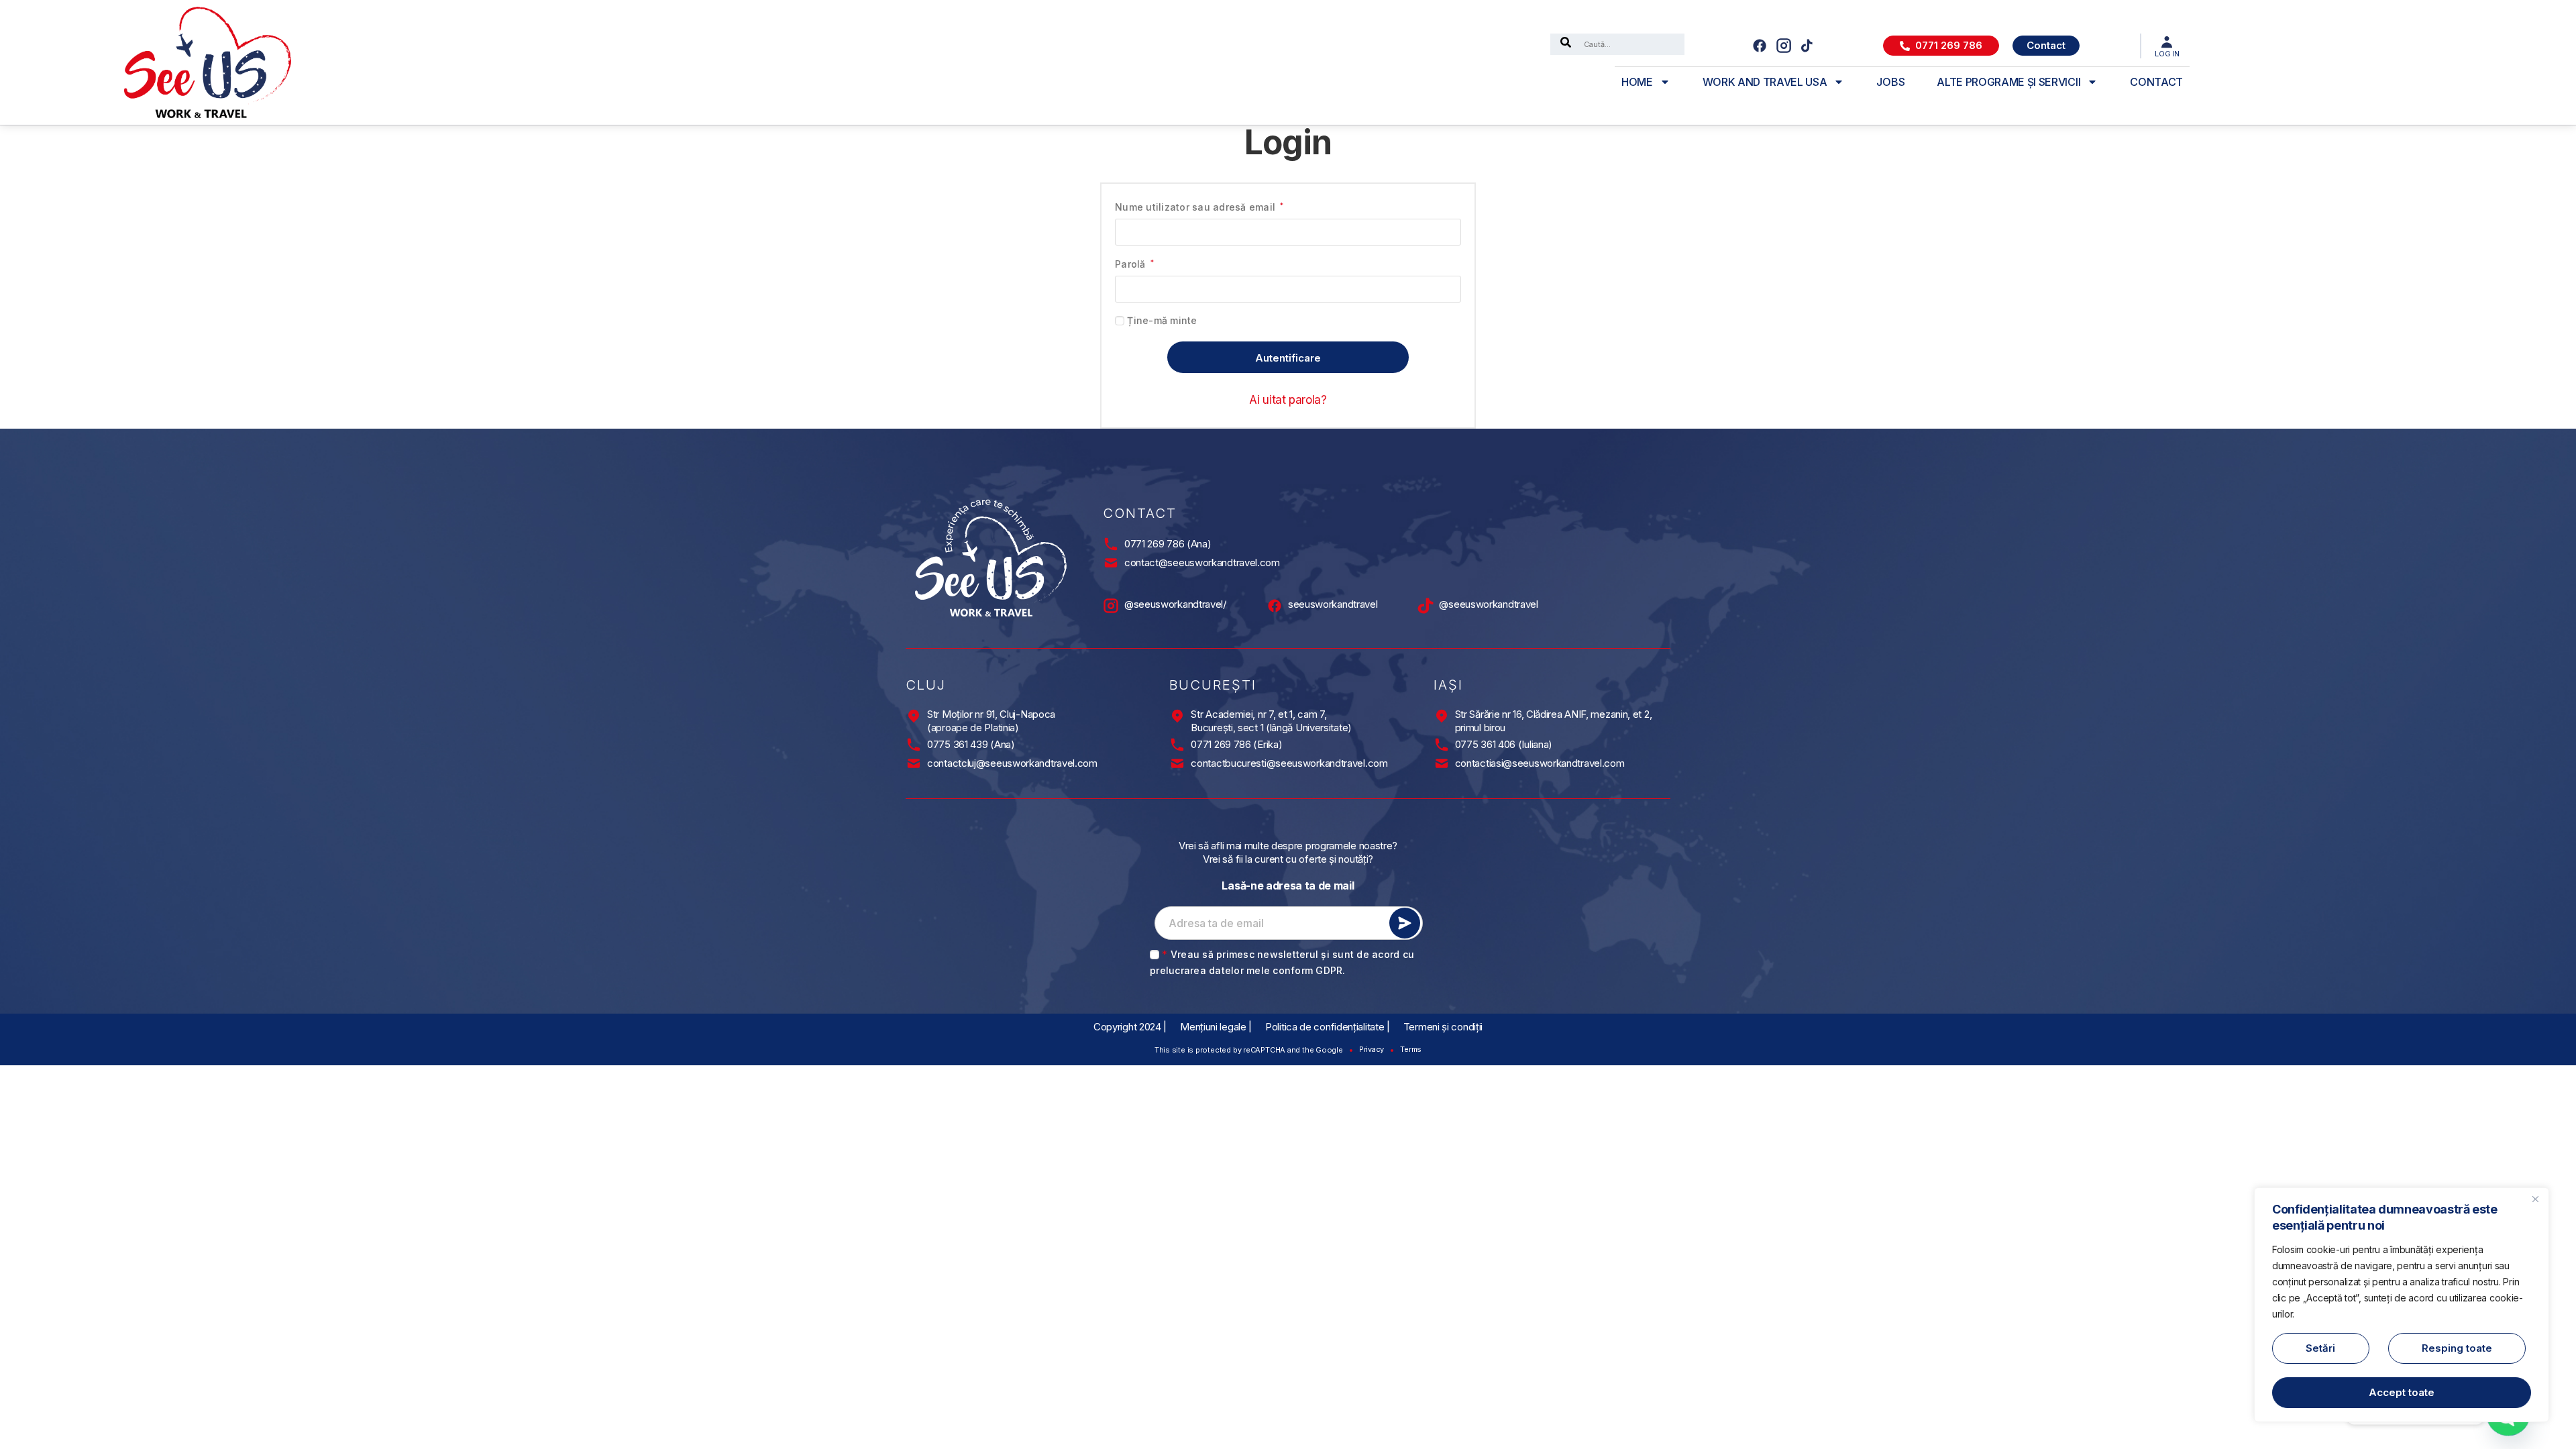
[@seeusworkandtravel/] (1111, 606)
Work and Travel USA (1765, 82)
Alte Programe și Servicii (2008, 82)
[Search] (1566, 44)
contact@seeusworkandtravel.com (1202, 562)
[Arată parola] (1445, 289)
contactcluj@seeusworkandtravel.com (1012, 763)
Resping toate (2457, 1348)
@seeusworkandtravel (1488, 604)
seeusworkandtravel (1333, 604)
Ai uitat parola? (1288, 400)
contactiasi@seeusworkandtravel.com (1540, 763)
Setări (2320, 1348)
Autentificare (1288, 358)
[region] (2402, 1305)
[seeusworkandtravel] (1275, 606)
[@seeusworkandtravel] (1426, 606)
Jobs (1890, 82)
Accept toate (2402, 1392)
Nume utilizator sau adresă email (1199, 206)
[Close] (2535, 1199)
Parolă (1134, 263)
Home (1637, 82)
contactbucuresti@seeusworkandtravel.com (1289, 763)
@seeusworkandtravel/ (1175, 604)
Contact (2156, 82)
